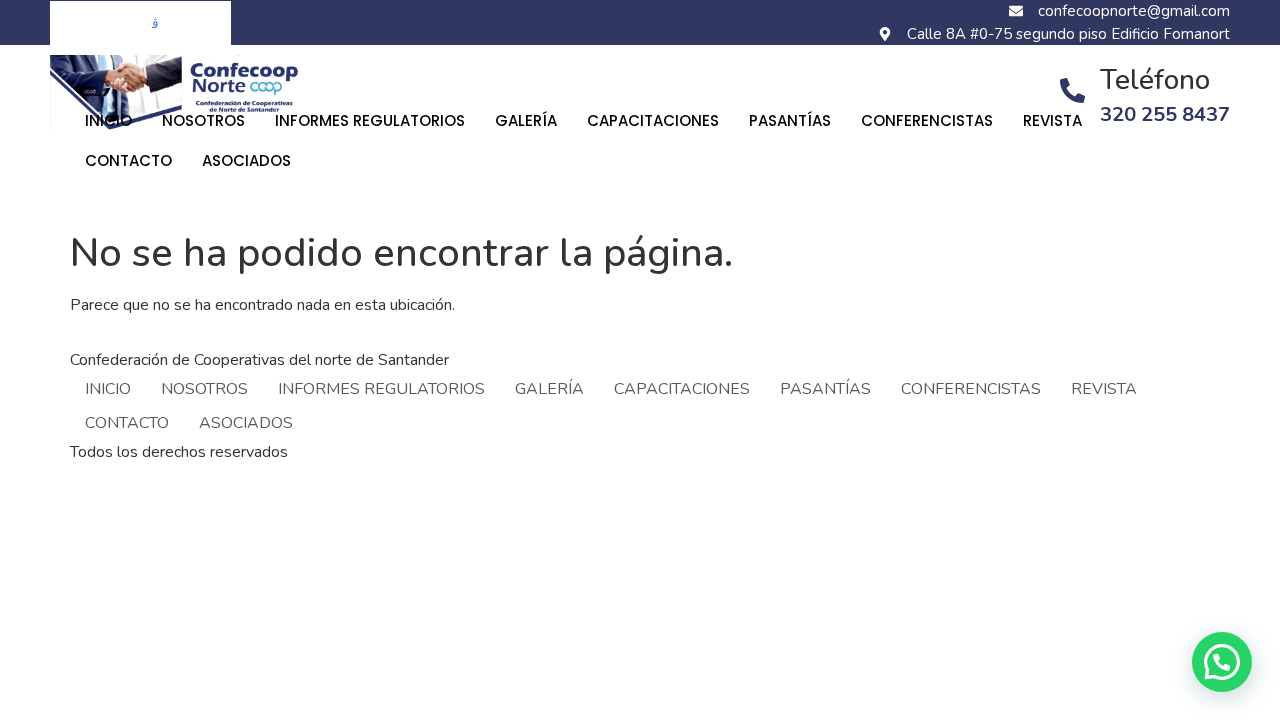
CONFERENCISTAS (927, 120)
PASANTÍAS (790, 120)
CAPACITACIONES (653, 120)
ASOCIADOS (246, 160)
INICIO (108, 120)
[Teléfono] (1072, 90)
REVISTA (1052, 120)
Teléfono (1155, 80)
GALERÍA (526, 120)
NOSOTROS (203, 120)
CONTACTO (128, 160)
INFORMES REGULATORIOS (370, 120)
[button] (1222, 662)
